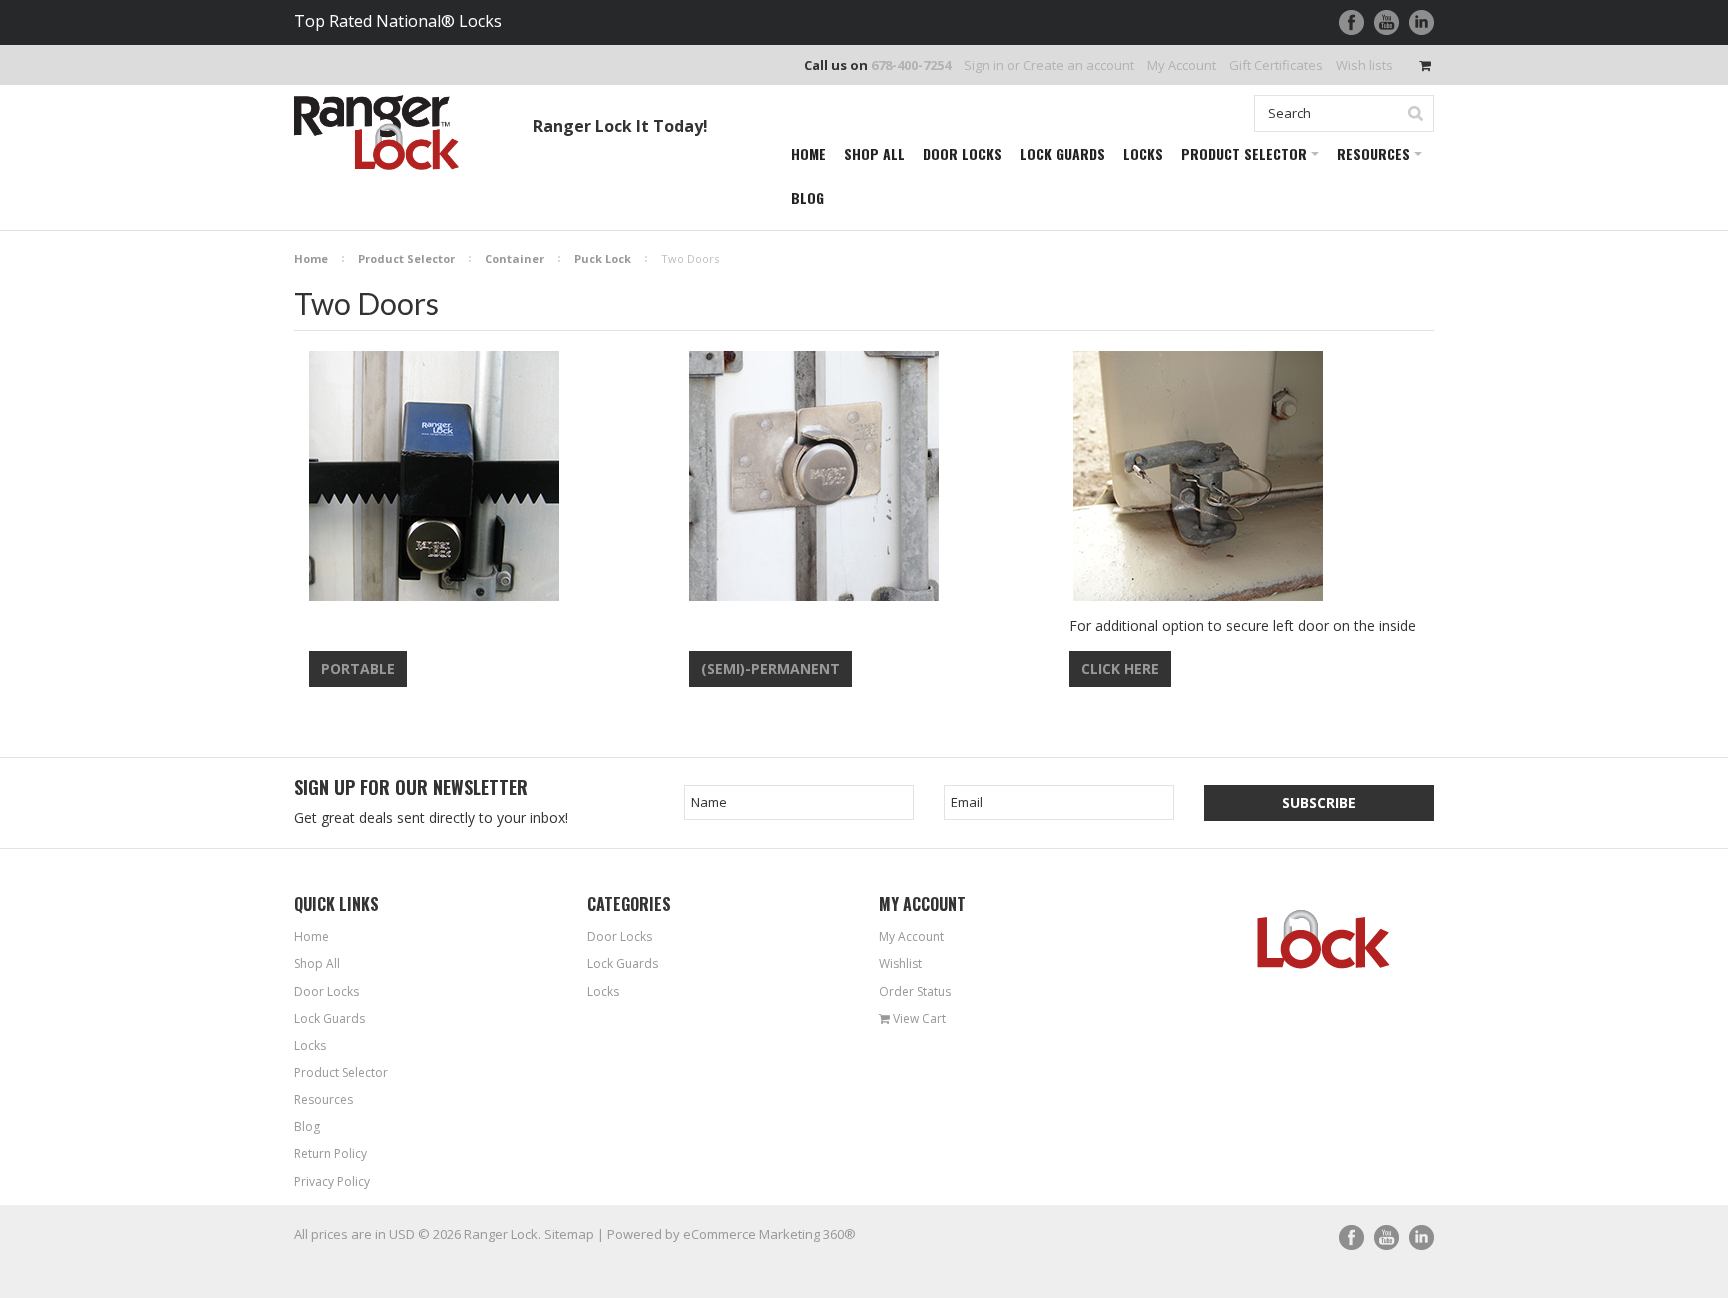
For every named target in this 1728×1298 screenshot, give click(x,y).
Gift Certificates (1276, 65)
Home (311, 258)
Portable (358, 668)
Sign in (984, 65)
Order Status (915, 991)
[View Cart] (1426, 65)
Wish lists (1364, 65)
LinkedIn (1421, 22)
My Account (1181, 65)
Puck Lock (602, 258)
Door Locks (619, 936)
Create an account (1078, 65)
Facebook (1351, 22)
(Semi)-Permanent (770, 668)
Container (514, 258)
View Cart (918, 1018)
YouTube (1386, 22)
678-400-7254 (911, 65)
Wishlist (900, 963)
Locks (603, 991)
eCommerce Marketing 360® (769, 1234)
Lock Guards (622, 963)
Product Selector (406, 258)
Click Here (1120, 668)
